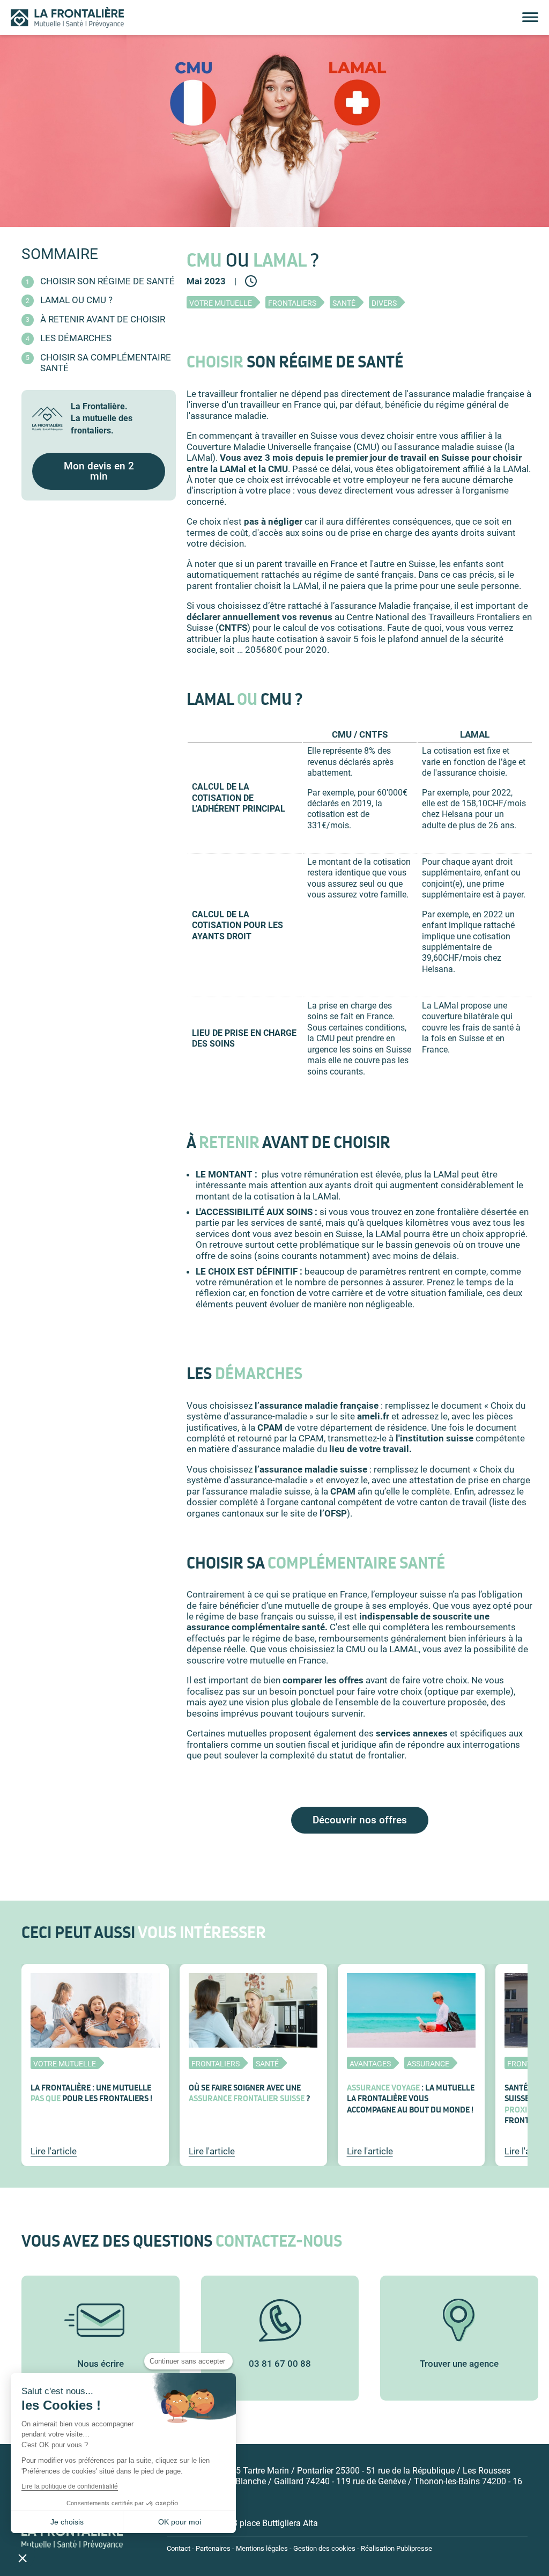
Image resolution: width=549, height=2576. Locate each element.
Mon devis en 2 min (99, 471)
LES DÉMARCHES (76, 338)
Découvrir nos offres (360, 1820)
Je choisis (67, 2522)
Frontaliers (292, 303)
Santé (344, 303)
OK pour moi (180, 2522)
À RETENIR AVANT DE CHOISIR (103, 319)
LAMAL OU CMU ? (76, 300)
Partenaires (213, 2548)
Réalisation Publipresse (396, 2548)
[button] (23, 2558)
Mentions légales (262, 2548)
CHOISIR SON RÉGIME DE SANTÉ (107, 281)
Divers (384, 303)
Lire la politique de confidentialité (70, 2486)
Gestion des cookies (324, 2548)
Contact (179, 2548)
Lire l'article (54, 2151)
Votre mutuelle (221, 303)
